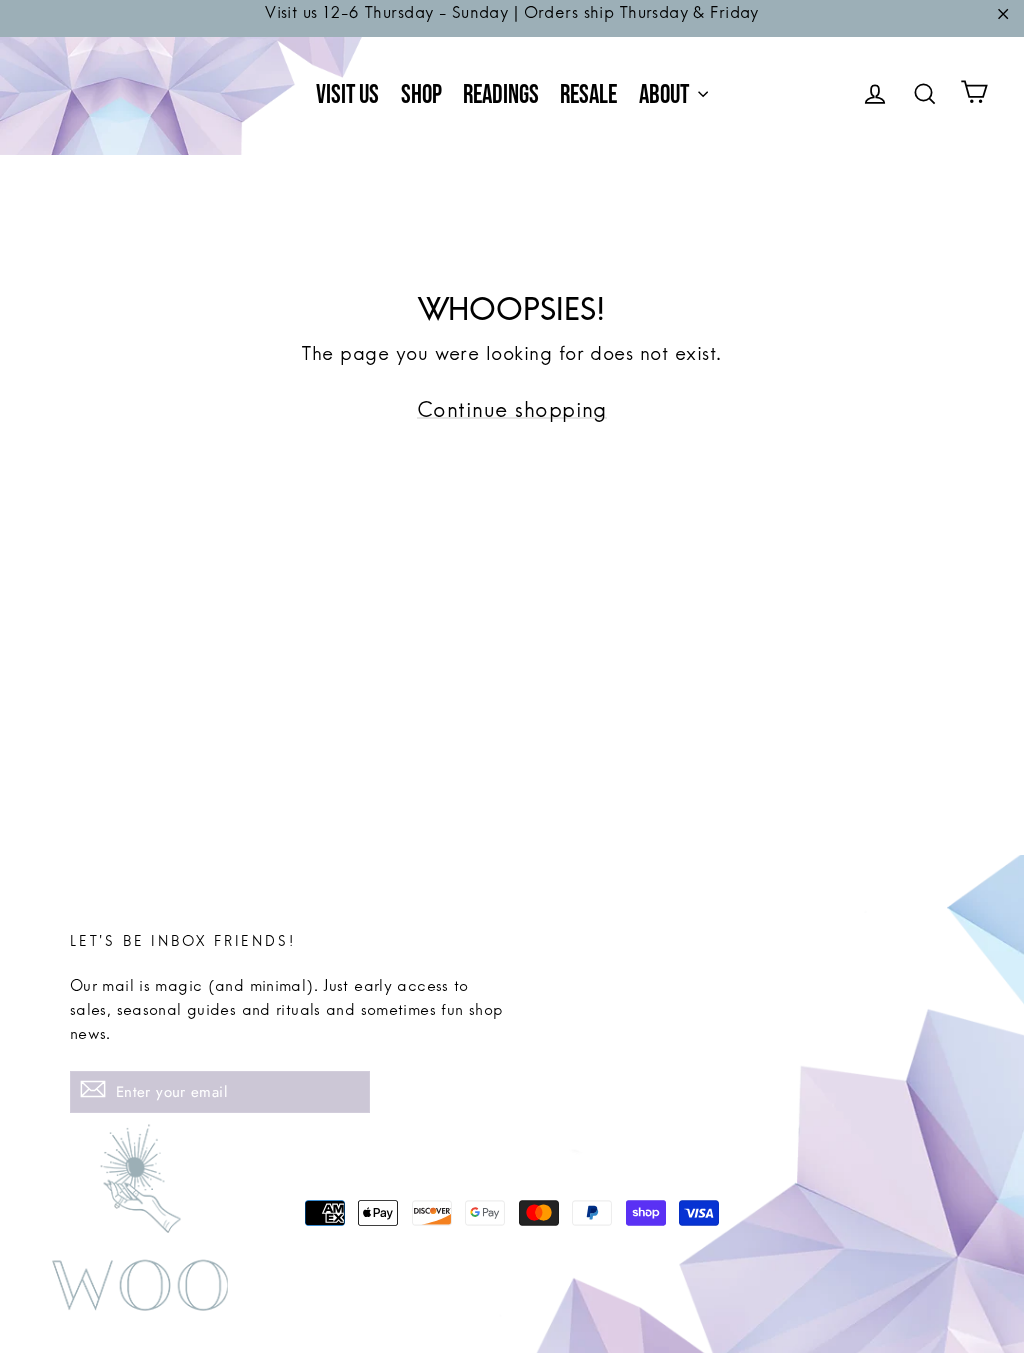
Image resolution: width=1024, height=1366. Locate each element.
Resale (588, 95)
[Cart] (974, 96)
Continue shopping (512, 418)
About (666, 95)
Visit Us (347, 95)
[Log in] (875, 96)
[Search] (925, 96)
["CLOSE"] (1003, 18)
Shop (421, 95)
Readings (501, 95)
